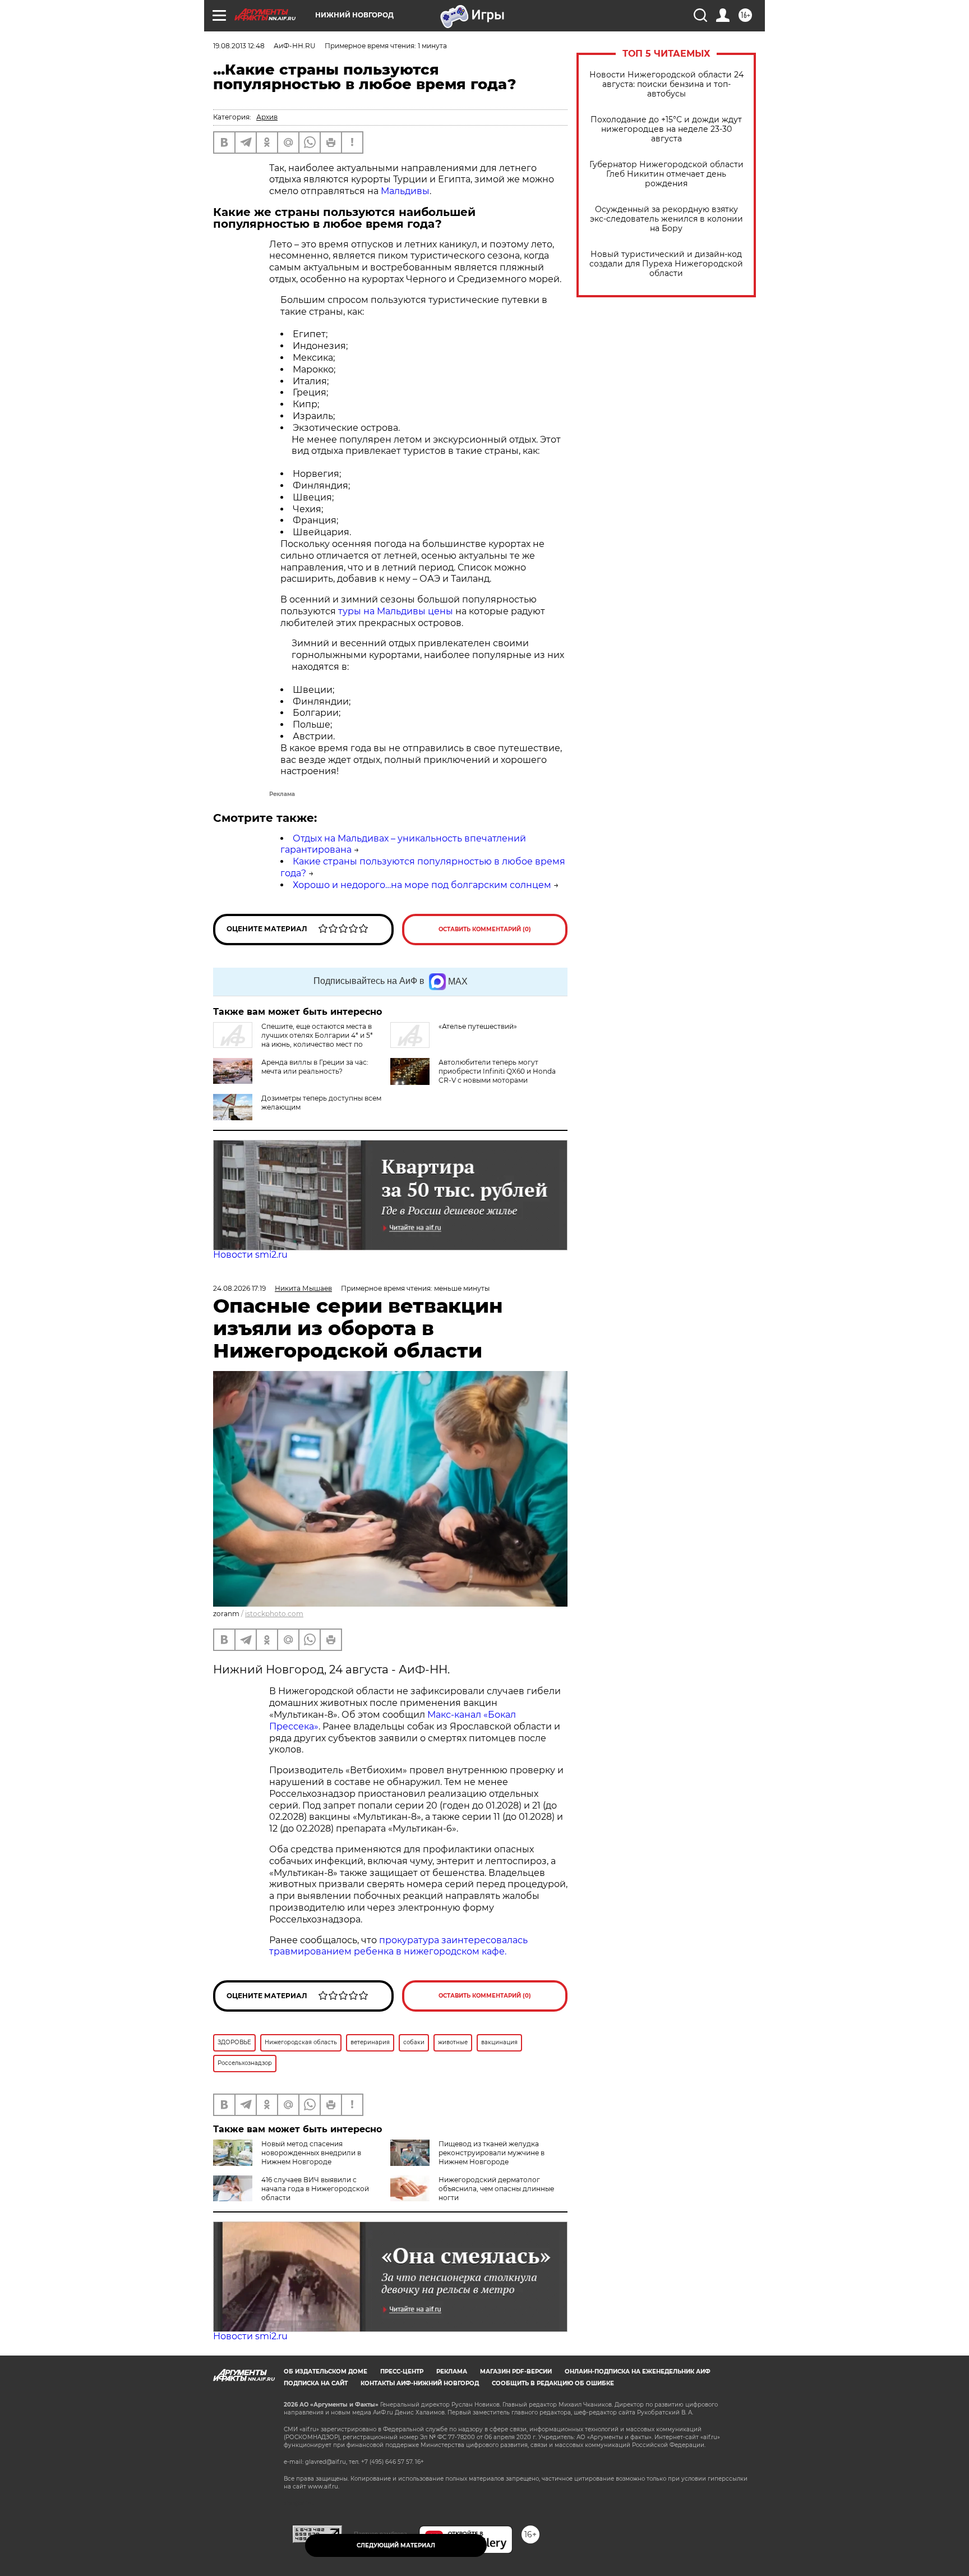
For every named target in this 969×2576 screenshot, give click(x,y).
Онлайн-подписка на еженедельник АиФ (638, 2372)
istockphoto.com (274, 1614)
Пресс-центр (402, 2372)
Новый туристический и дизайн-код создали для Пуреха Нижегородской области (666, 264)
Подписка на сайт (316, 2383)
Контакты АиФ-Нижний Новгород (420, 2383)
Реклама (452, 2372)
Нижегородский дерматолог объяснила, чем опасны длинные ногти (496, 2189)
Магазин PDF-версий (516, 2372)
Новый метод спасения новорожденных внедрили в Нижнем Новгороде (311, 2153)
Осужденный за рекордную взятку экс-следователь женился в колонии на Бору (666, 219)
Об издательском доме (326, 2372)
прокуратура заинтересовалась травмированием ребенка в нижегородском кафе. (398, 1946)
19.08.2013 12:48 (239, 46)
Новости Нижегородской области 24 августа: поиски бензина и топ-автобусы (666, 84)
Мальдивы (405, 191)
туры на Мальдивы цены (396, 611)
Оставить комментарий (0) (485, 929)
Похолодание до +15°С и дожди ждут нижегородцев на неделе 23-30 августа (666, 129)
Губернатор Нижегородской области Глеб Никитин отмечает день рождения (666, 174)
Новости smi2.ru (250, 1255)
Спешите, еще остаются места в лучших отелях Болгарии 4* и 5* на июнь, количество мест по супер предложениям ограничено (293, 1040)
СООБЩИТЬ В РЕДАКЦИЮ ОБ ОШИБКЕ (553, 2383)
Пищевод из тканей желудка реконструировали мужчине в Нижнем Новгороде (492, 2153)
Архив (267, 117)
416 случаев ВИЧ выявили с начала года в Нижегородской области (315, 2189)
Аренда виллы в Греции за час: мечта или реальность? (315, 1067)
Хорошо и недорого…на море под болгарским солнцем (422, 885)
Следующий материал (396, 2545)
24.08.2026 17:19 (239, 1288)
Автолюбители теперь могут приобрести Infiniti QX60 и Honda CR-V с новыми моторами (497, 1071)
